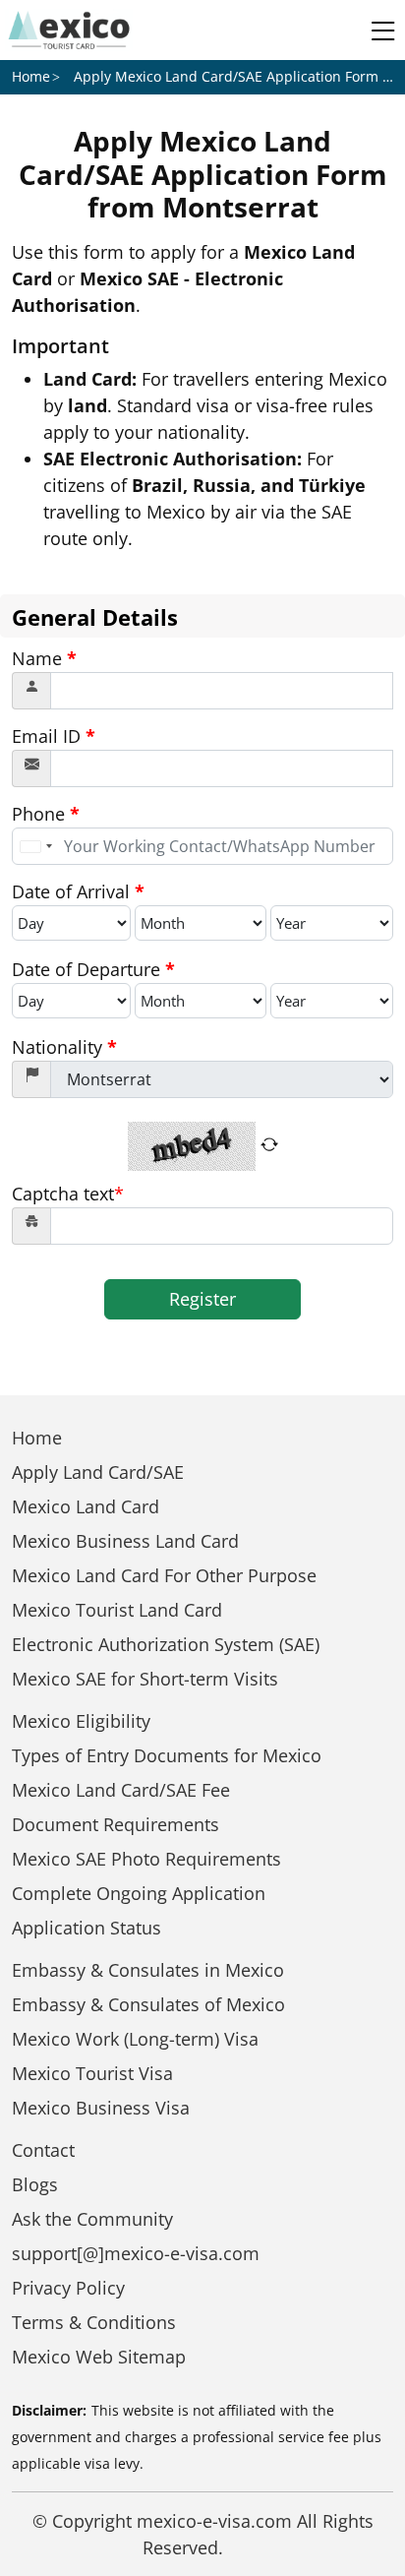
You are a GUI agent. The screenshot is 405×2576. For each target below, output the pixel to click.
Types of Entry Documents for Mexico (167, 1755)
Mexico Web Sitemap (99, 2357)
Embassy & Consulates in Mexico (148, 1970)
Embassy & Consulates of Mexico (148, 2004)
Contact (43, 2150)
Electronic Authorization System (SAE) (166, 1644)
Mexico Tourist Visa (92, 2073)
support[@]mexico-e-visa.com (136, 2253)
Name (44, 658)
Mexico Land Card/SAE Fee (121, 1790)
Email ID (54, 736)
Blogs (35, 2184)
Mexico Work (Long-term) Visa (135, 2039)
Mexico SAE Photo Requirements (146, 1859)
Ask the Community (92, 2219)
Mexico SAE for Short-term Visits (145, 1679)
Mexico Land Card (86, 1506)
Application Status (87, 1928)
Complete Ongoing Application (139, 1893)
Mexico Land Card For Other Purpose (164, 1575)
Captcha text (68, 1194)
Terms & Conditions (94, 2322)
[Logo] (69, 30)
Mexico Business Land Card (125, 1541)
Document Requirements (116, 1824)
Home (31, 76)
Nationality (64, 1047)
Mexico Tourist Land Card (117, 1610)
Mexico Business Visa (101, 2108)
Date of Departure (93, 969)
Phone (46, 814)
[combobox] (35, 846)
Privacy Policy (68, 2288)
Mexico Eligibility (81, 1721)
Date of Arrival (78, 891)
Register (202, 1299)
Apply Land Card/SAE (98, 1472)
